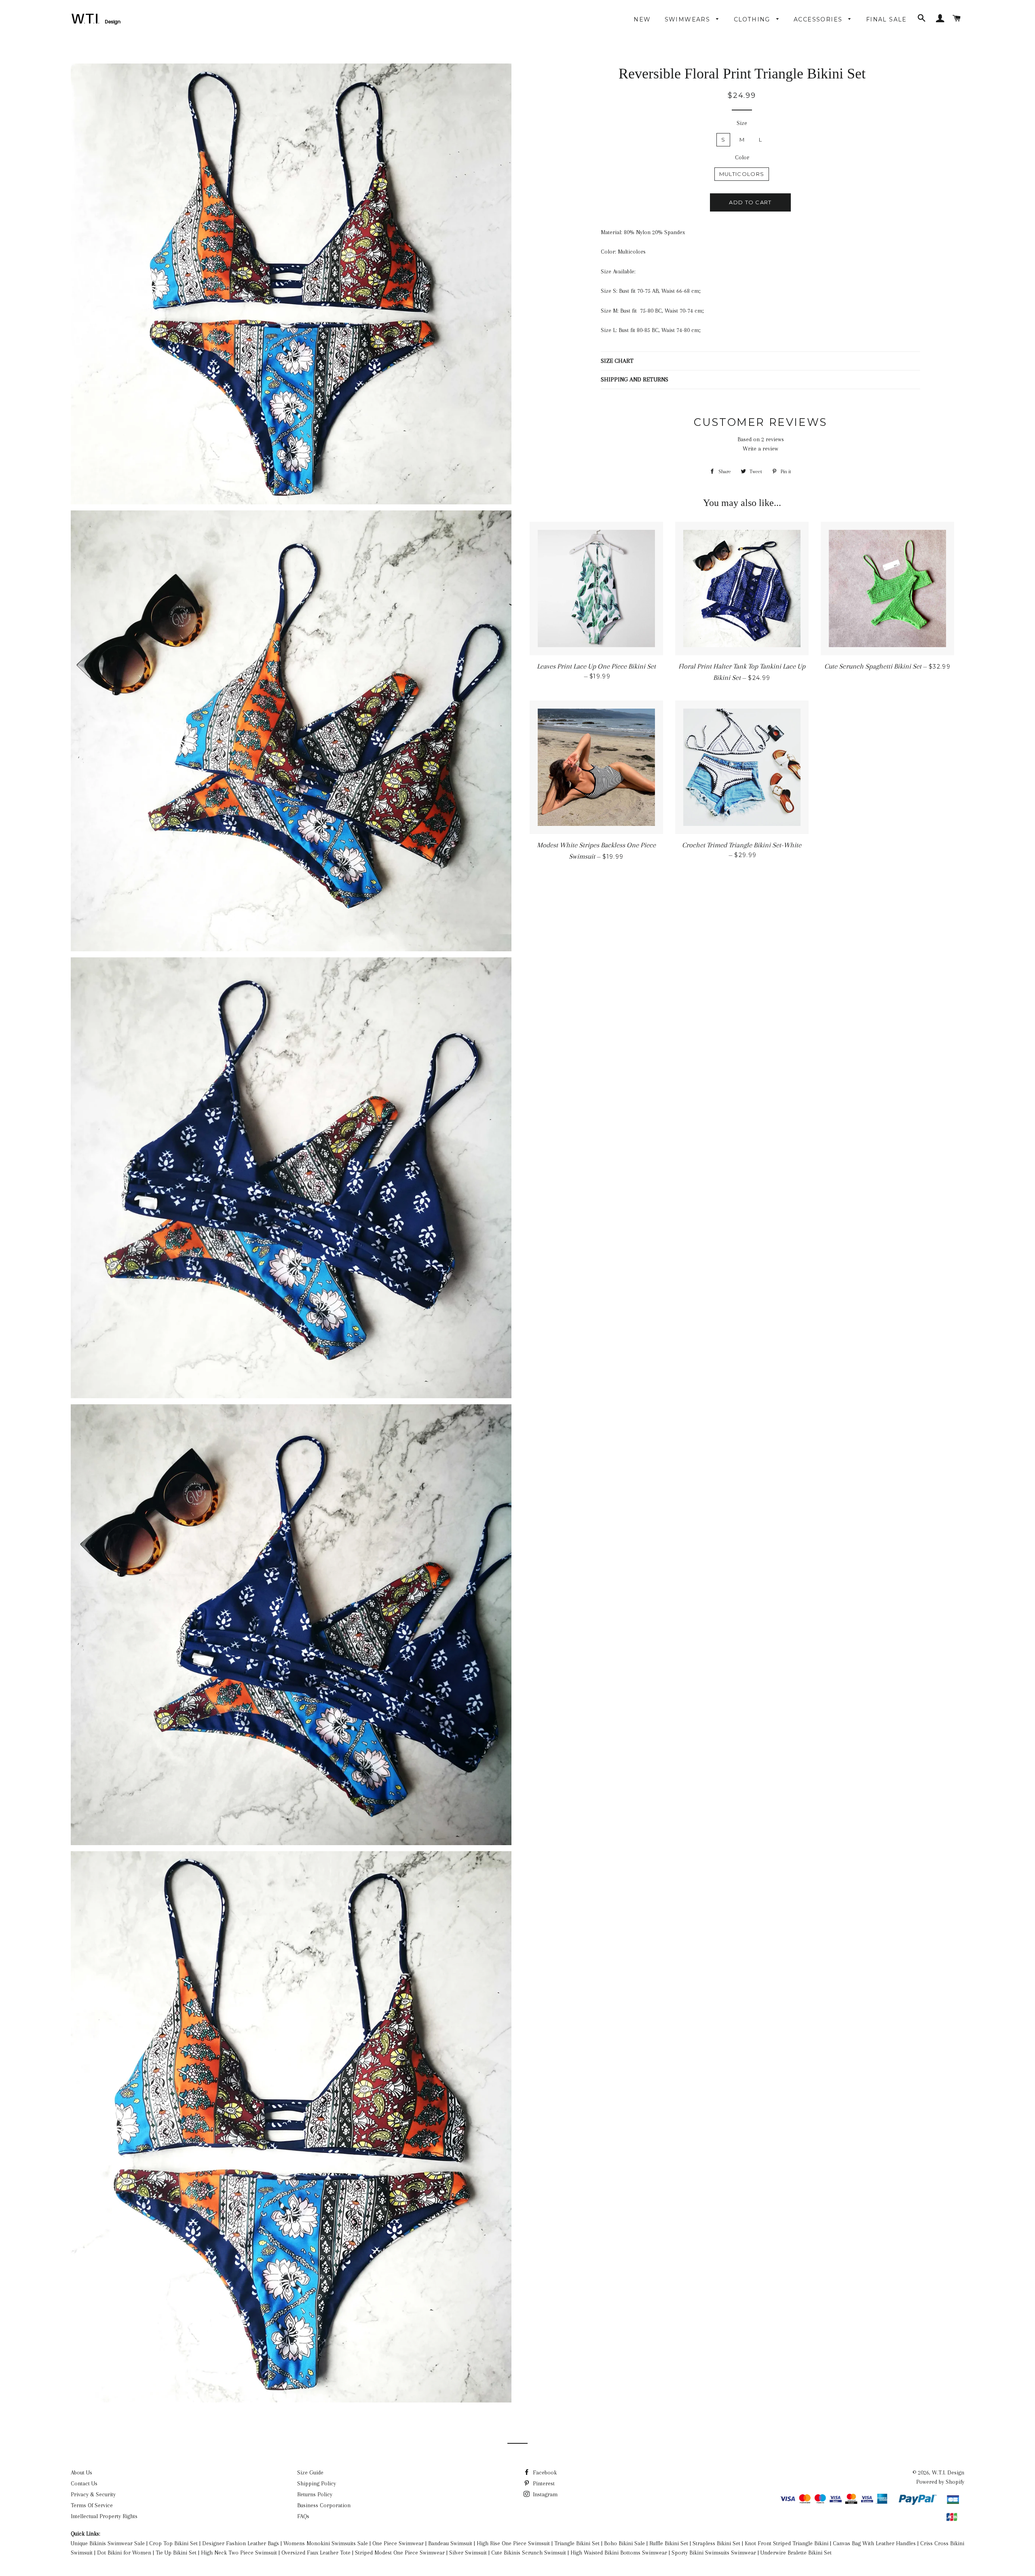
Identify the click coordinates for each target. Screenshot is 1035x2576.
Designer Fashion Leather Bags (241, 2543)
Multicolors (742, 174)
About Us (81, 2472)
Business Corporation (324, 2505)
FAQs (303, 2516)
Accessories (819, 19)
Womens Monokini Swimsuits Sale (326, 2543)
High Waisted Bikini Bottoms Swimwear (619, 2553)
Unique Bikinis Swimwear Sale (108, 2543)
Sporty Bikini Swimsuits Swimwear (714, 2553)
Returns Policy (315, 2494)
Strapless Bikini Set (716, 2543)
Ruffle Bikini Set (669, 2543)
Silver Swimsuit (468, 2553)
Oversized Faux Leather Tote (316, 2553)
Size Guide (310, 2472)
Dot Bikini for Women (124, 2553)
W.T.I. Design (948, 2472)
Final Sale (886, 19)
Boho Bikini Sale (624, 2543)
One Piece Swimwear (398, 2543)
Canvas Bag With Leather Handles (874, 2543)
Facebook (544, 2472)
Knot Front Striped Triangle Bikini (787, 2543)
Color (742, 157)
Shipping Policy (317, 2483)
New (642, 19)
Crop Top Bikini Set (173, 2543)
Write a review (760, 449)
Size (742, 123)
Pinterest (543, 2483)
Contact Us (84, 2483)
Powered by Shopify (940, 2482)
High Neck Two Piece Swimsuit (239, 2553)
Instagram (544, 2494)
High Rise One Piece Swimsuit (513, 2543)
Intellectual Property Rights (104, 2516)
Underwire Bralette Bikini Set (796, 2553)
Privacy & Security (93, 2494)
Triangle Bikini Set (577, 2543)
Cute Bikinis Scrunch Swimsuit (529, 2553)
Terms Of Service (92, 2505)
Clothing (753, 19)
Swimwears (689, 19)
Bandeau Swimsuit (450, 2543)
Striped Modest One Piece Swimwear (400, 2553)
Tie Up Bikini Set (176, 2553)
